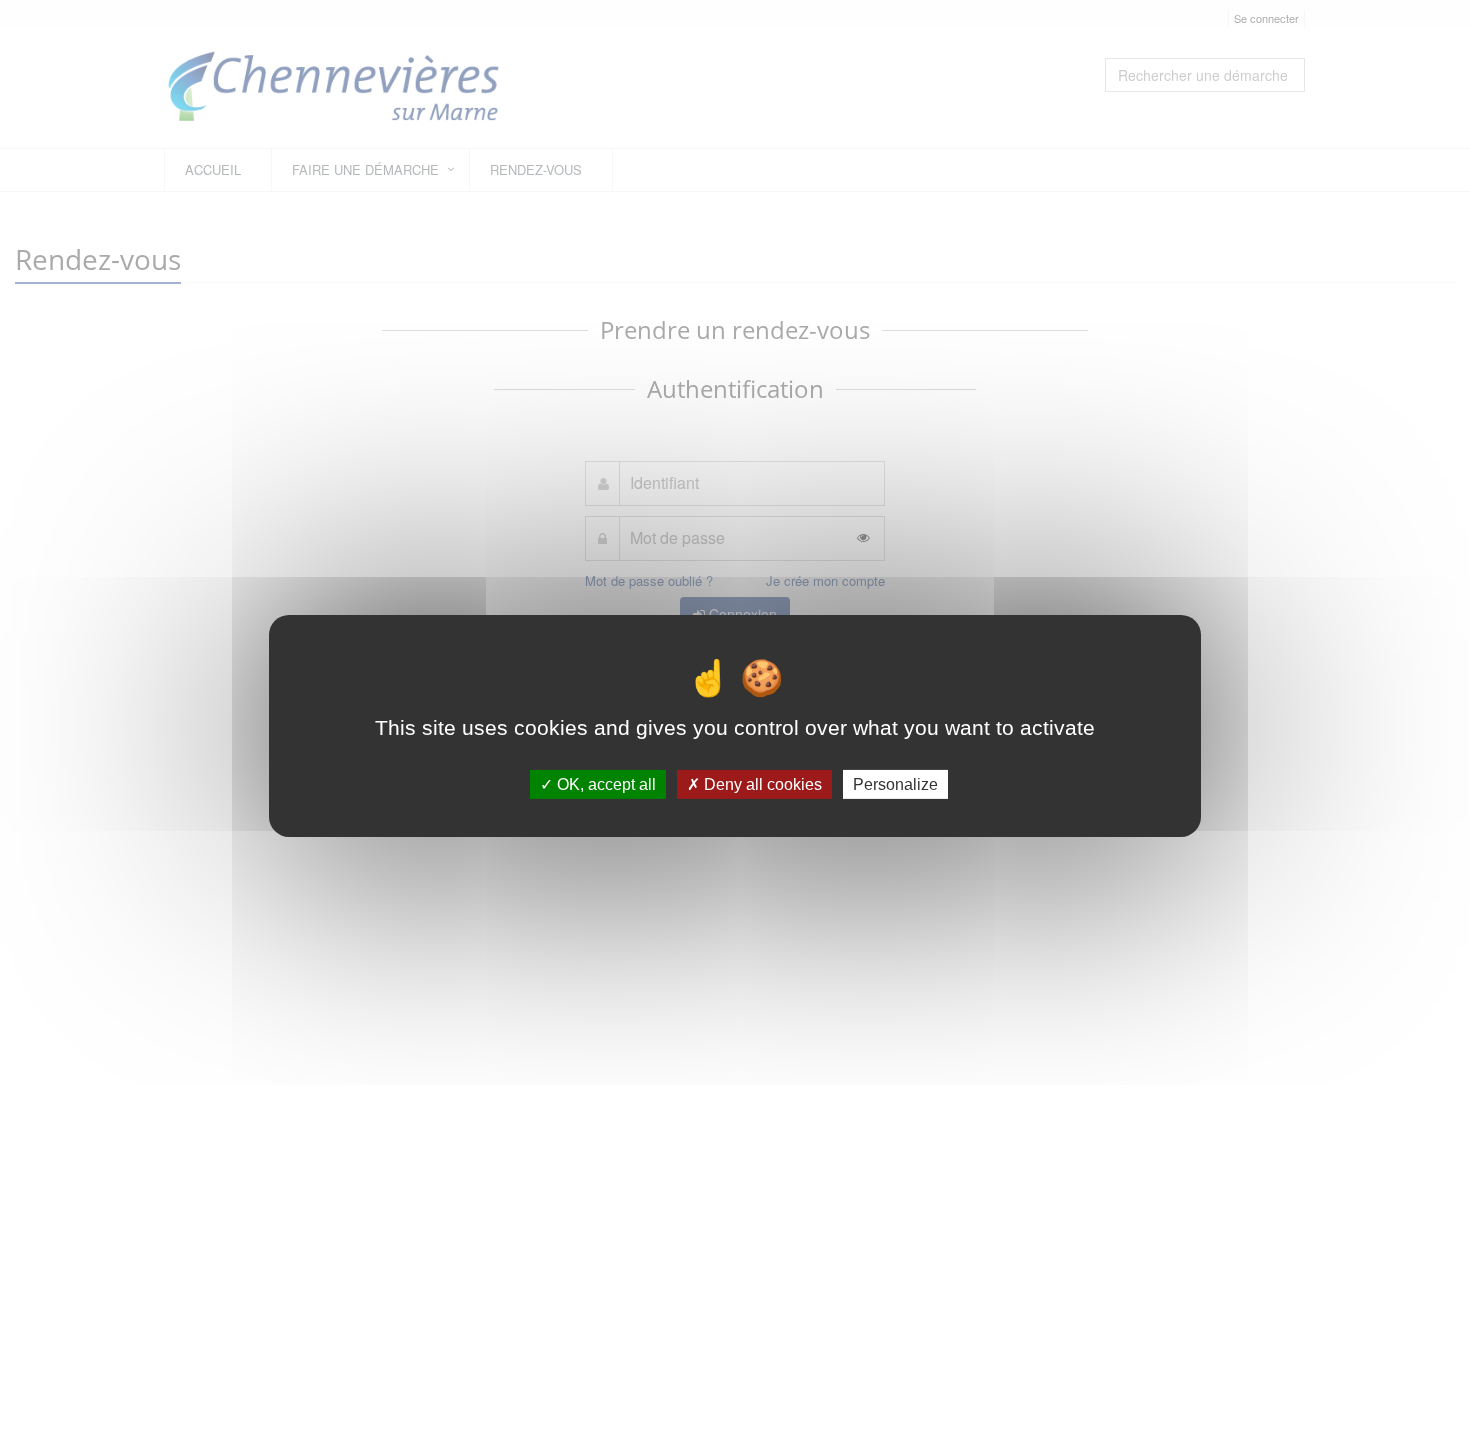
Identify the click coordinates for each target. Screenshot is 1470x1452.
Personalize (895, 784)
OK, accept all (604, 784)
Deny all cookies (761, 784)
